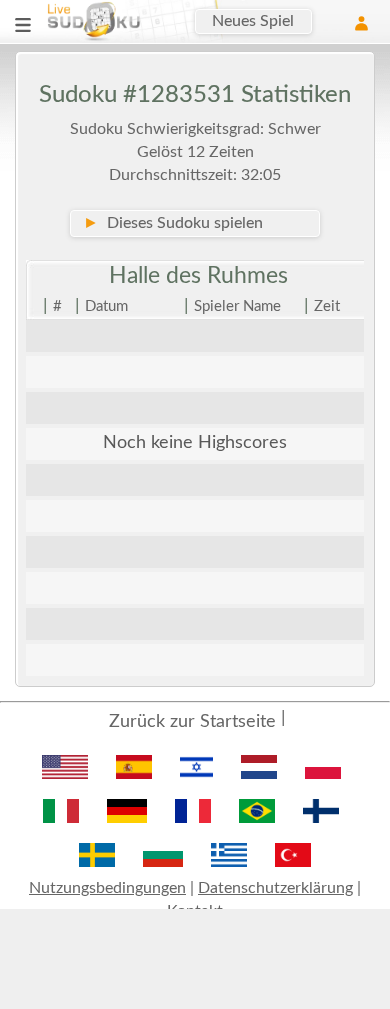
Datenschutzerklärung (275, 888)
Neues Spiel (253, 21)
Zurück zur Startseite (192, 722)
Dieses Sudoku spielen (173, 223)
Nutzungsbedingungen (107, 888)
